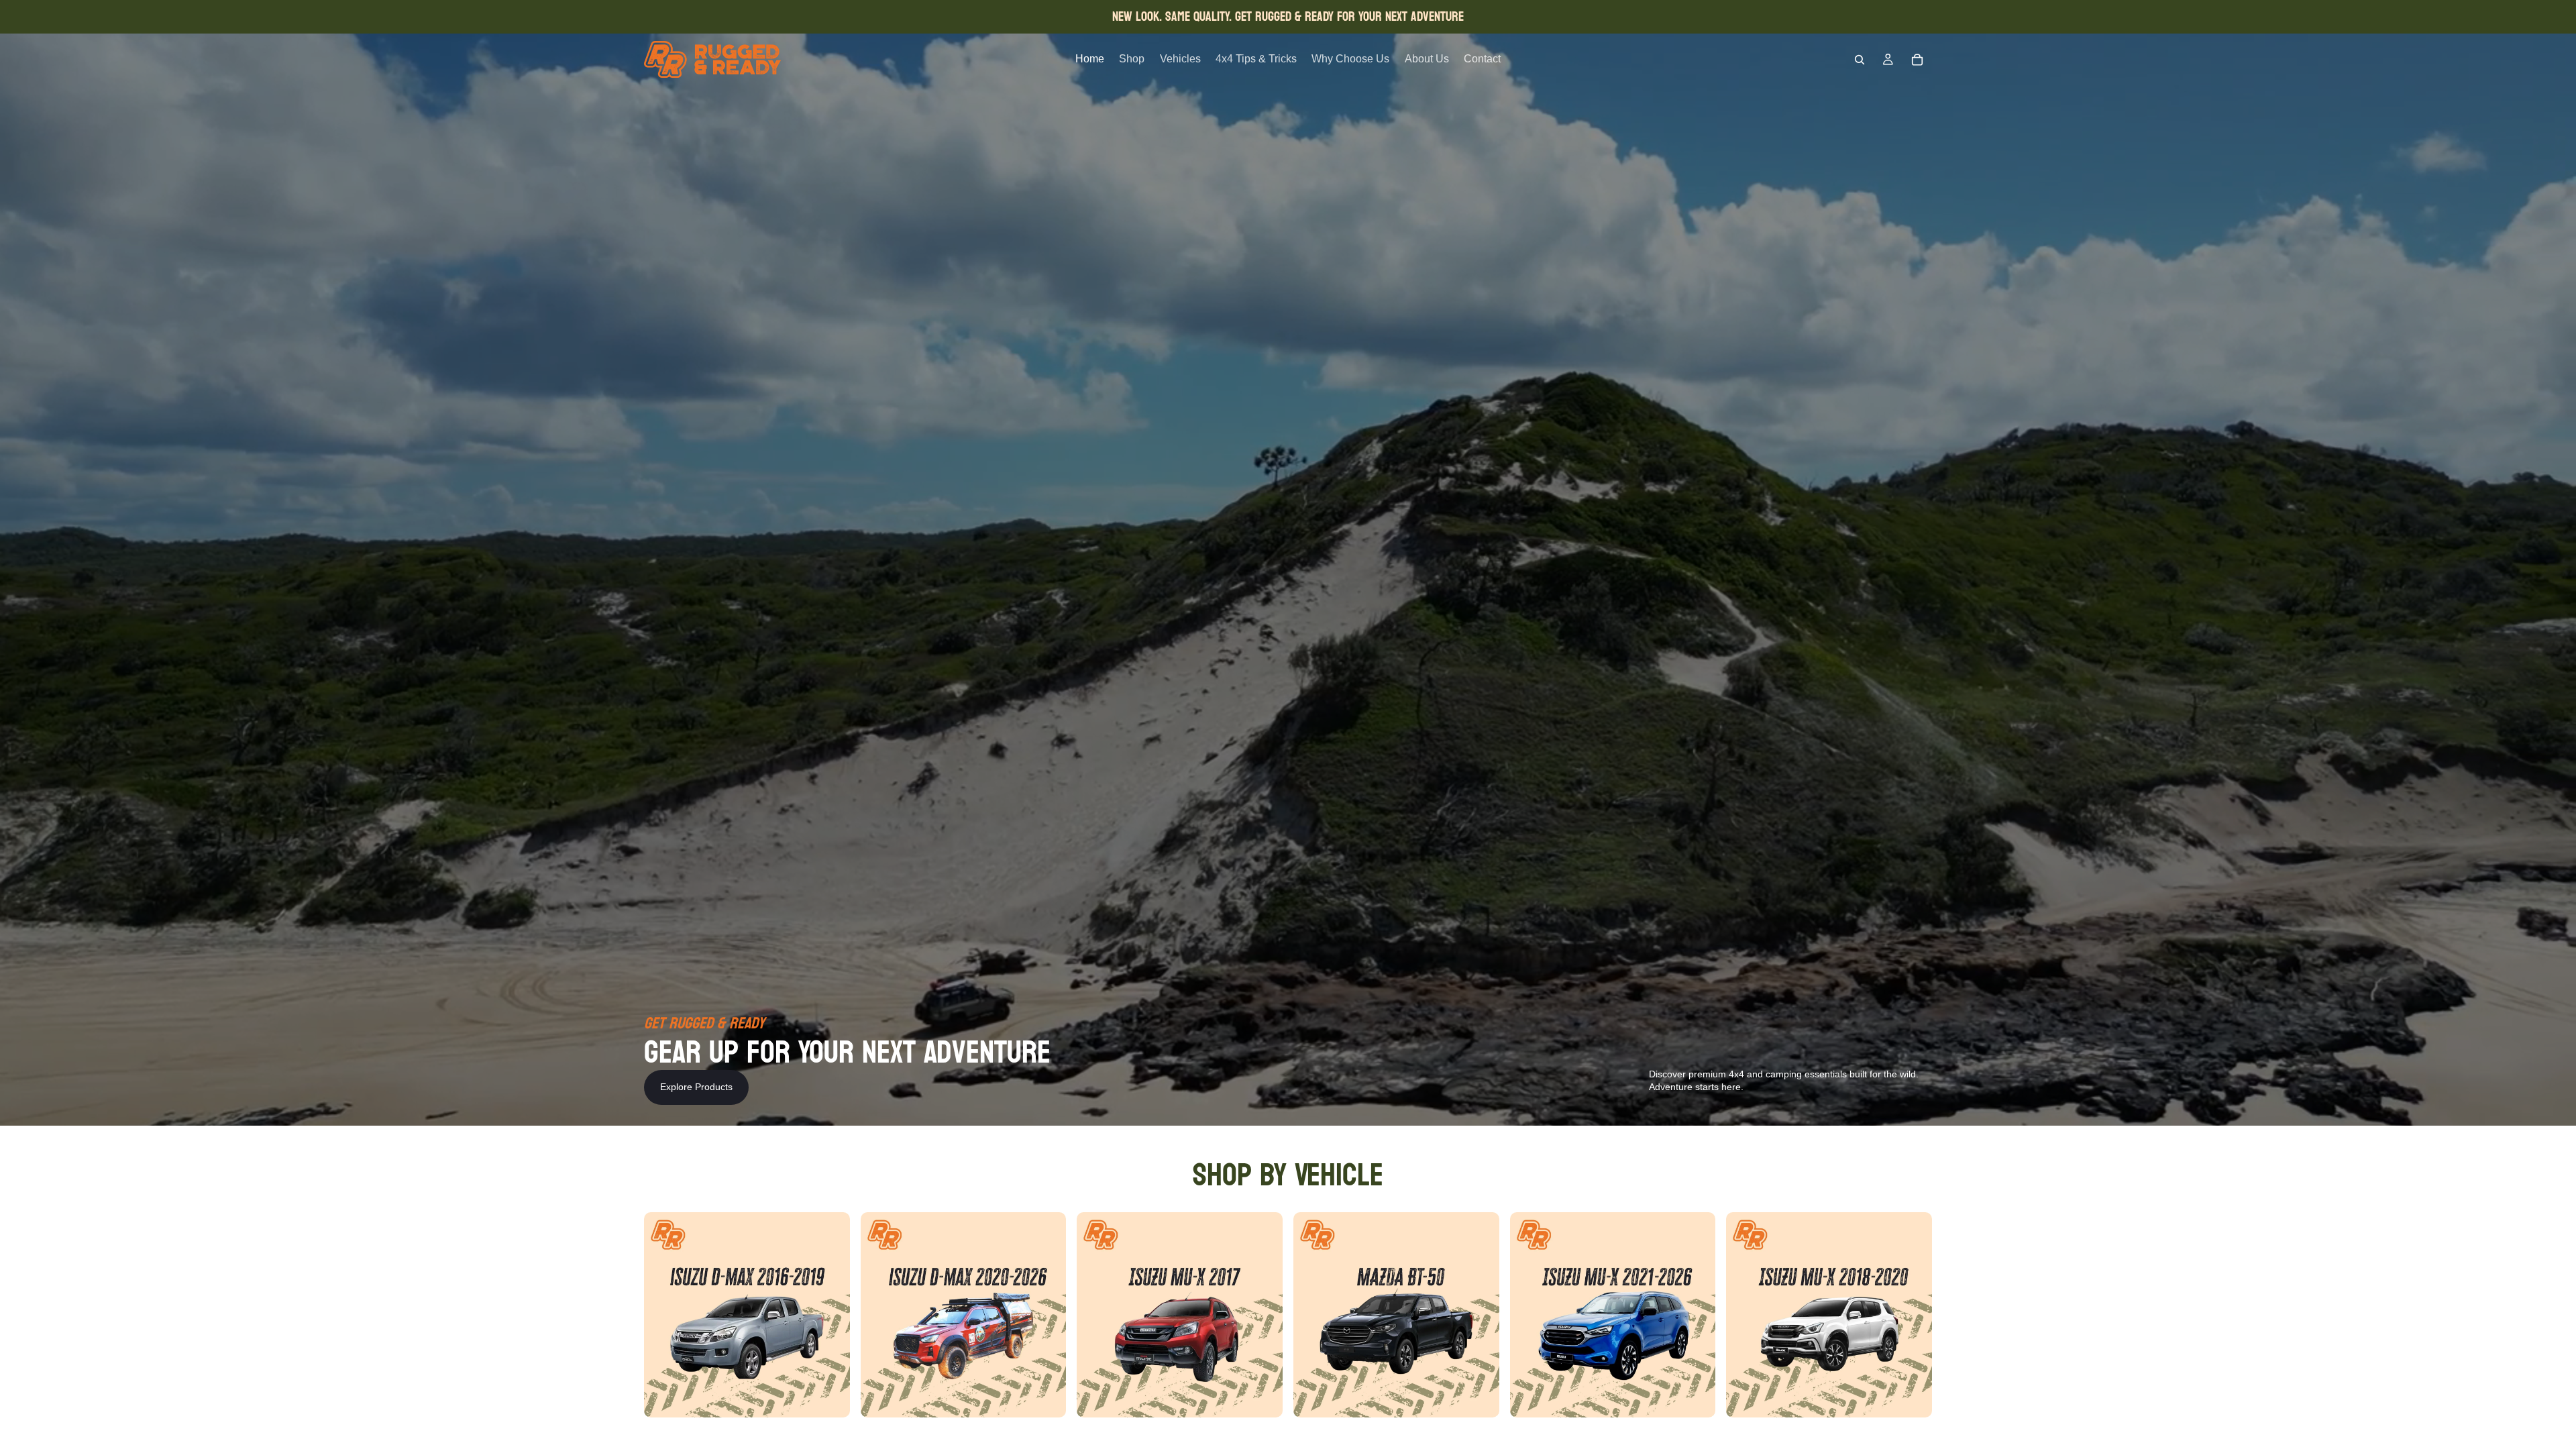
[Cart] (1917, 60)
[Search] (1860, 60)
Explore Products (696, 1087)
